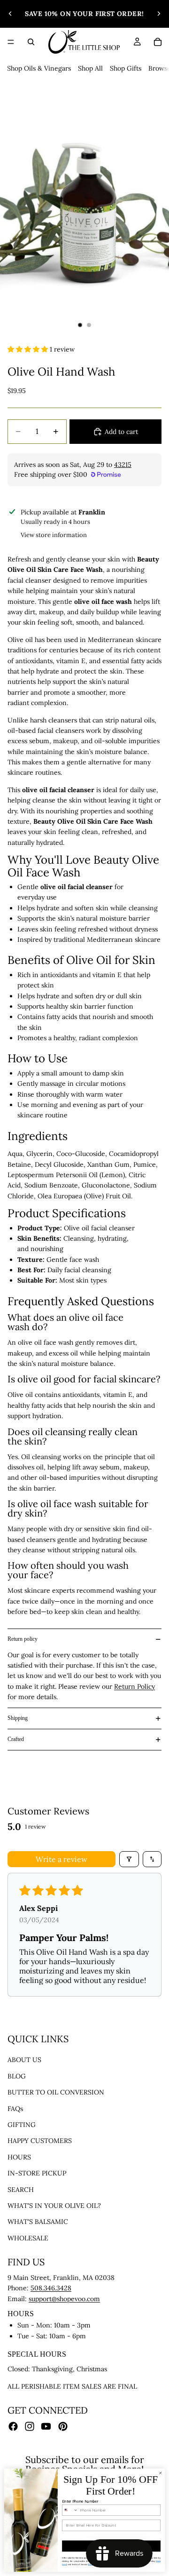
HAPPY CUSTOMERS (40, 2141)
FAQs (15, 2109)
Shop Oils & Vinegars (39, 68)
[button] (29, 349)
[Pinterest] (63, 2426)
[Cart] (158, 42)
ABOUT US (24, 2060)
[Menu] (11, 42)
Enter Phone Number (80, 2501)
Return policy (23, 1639)
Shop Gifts (126, 68)
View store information (54, 535)
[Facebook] (13, 2426)
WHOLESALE (28, 2238)
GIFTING (22, 2125)
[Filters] (129, 1859)
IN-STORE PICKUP (37, 2173)
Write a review (61, 1859)
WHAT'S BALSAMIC (38, 2222)
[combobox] (70, 2510)
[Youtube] (46, 2426)
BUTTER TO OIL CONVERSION (56, 2092)
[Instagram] (30, 2426)
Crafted (16, 1739)
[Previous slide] (10, 14)
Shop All (90, 68)
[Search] (31, 42)
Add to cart (121, 432)
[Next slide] (159, 14)
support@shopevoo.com (64, 2299)
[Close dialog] (161, 2473)
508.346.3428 (51, 2288)
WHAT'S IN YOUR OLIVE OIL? (54, 2206)
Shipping (18, 1718)
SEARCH (21, 2190)
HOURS (19, 2157)
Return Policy (134, 1686)
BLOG (17, 2076)
